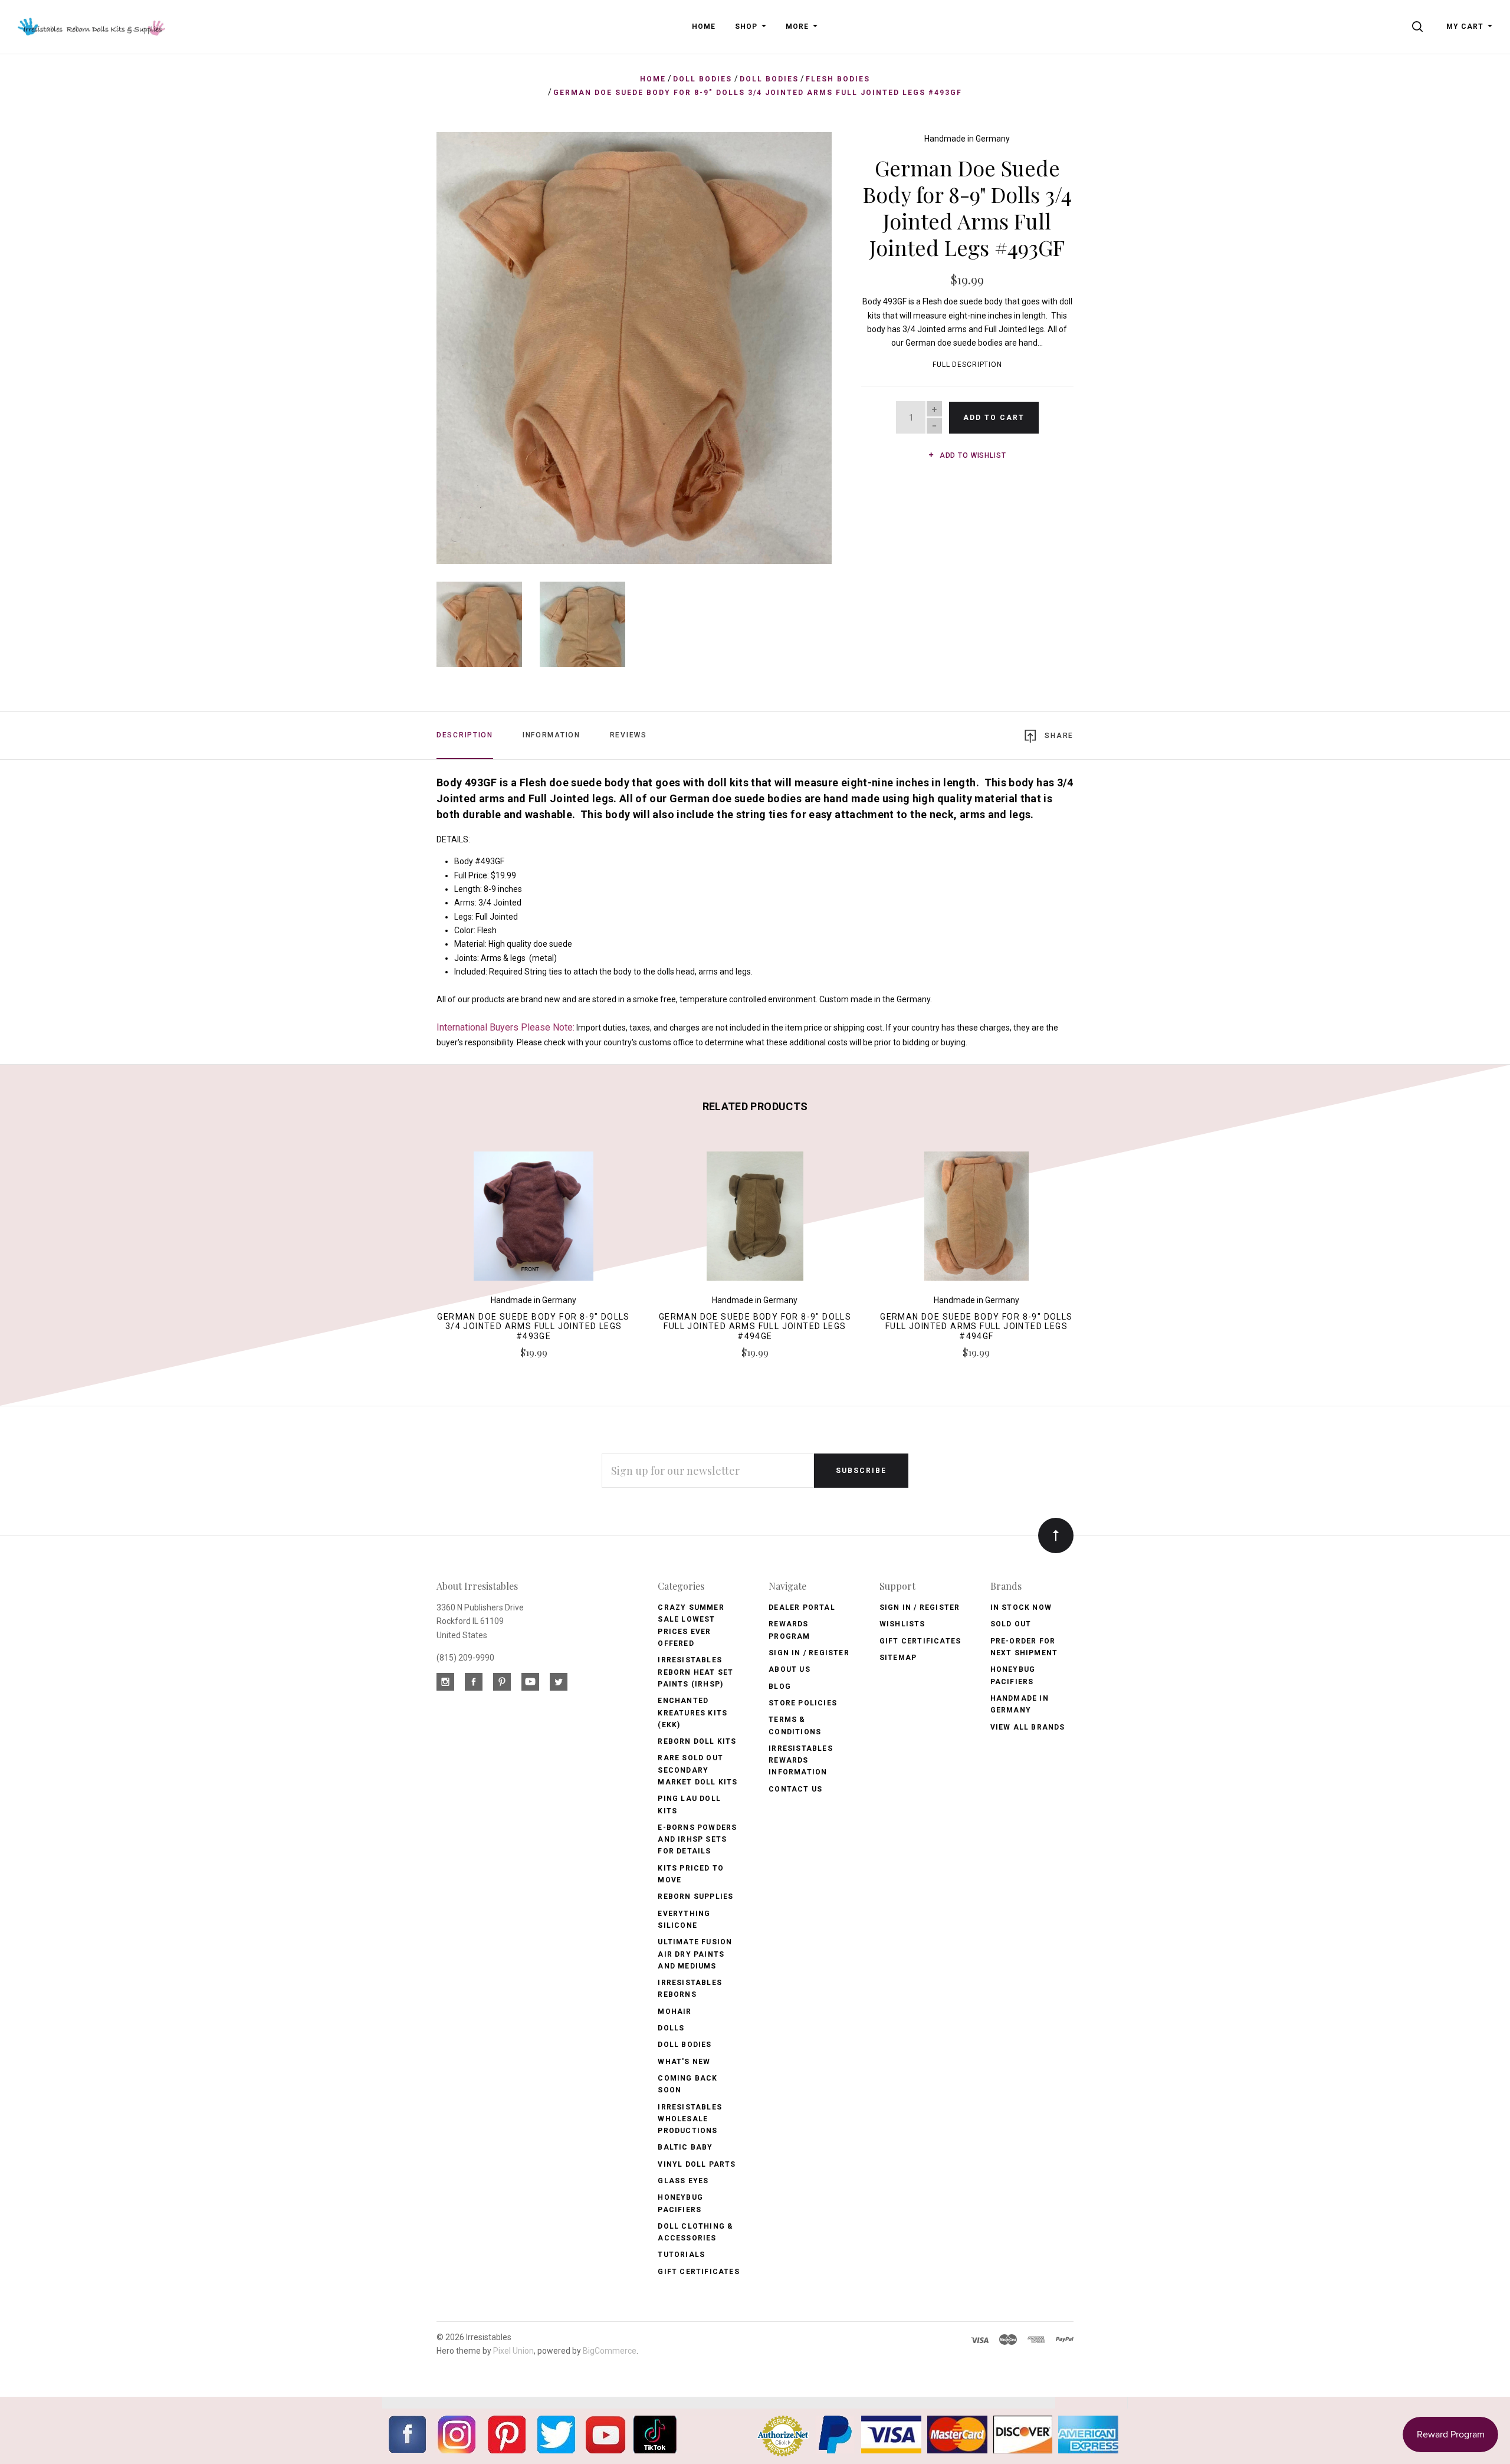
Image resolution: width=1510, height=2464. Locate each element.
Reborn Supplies (695, 1897)
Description (465, 735)
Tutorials (681, 2255)
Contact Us (795, 1789)
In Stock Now (1021, 1607)
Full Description (967, 365)
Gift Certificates (698, 2272)
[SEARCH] (1419, 27)
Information (552, 735)
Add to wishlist (971, 455)
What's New (684, 2062)
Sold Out (1011, 1624)
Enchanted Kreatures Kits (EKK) (692, 1713)
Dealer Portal (802, 1607)
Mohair (674, 2012)
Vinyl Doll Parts (697, 2164)
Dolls (671, 2028)
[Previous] (469, 344)
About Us (790, 1669)
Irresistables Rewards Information (801, 1761)
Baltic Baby (685, 2147)
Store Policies (803, 1703)
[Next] (799, 344)
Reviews (628, 735)
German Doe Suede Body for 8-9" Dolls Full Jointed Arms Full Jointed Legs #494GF (976, 1327)
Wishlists (902, 1624)
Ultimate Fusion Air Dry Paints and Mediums (695, 1954)
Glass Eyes (683, 2181)
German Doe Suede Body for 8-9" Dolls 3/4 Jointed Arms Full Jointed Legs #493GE (533, 1327)
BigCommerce (610, 2351)
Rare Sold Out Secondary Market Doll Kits (697, 1770)
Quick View (534, 1221)
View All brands (1028, 1727)
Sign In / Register (809, 1653)
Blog (780, 1687)
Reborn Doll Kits (697, 1741)
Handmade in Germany (967, 139)
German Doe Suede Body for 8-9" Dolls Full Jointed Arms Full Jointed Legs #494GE (755, 1327)
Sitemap (898, 1658)
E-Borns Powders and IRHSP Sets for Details (697, 1840)
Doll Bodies (685, 2045)
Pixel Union (513, 2351)
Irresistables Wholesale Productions (690, 2119)
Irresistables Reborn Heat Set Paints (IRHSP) (695, 1672)
